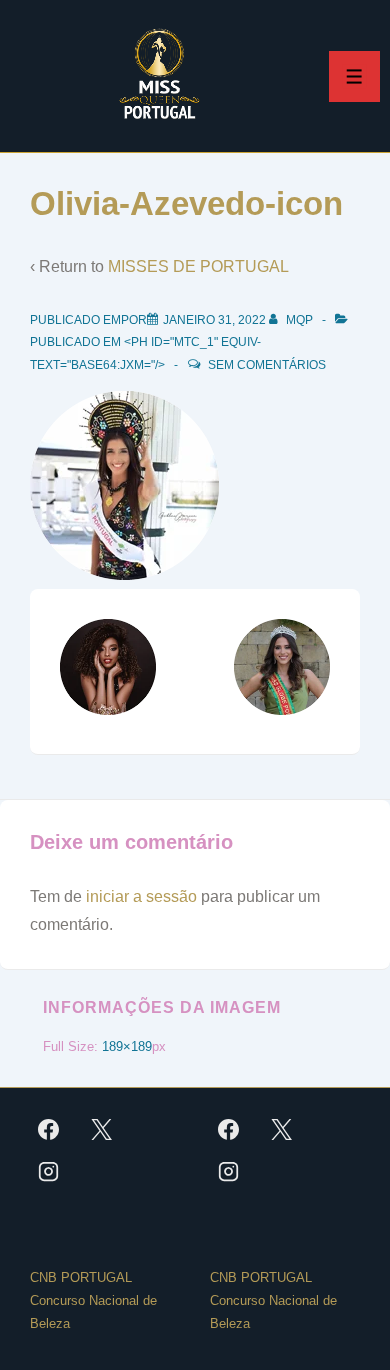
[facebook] (49, 1129)
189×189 (127, 1046)
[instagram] (49, 1171)
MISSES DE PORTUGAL (198, 266)
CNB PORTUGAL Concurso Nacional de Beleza (93, 1300)
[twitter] (102, 1129)
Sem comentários (267, 365)
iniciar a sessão (141, 896)
